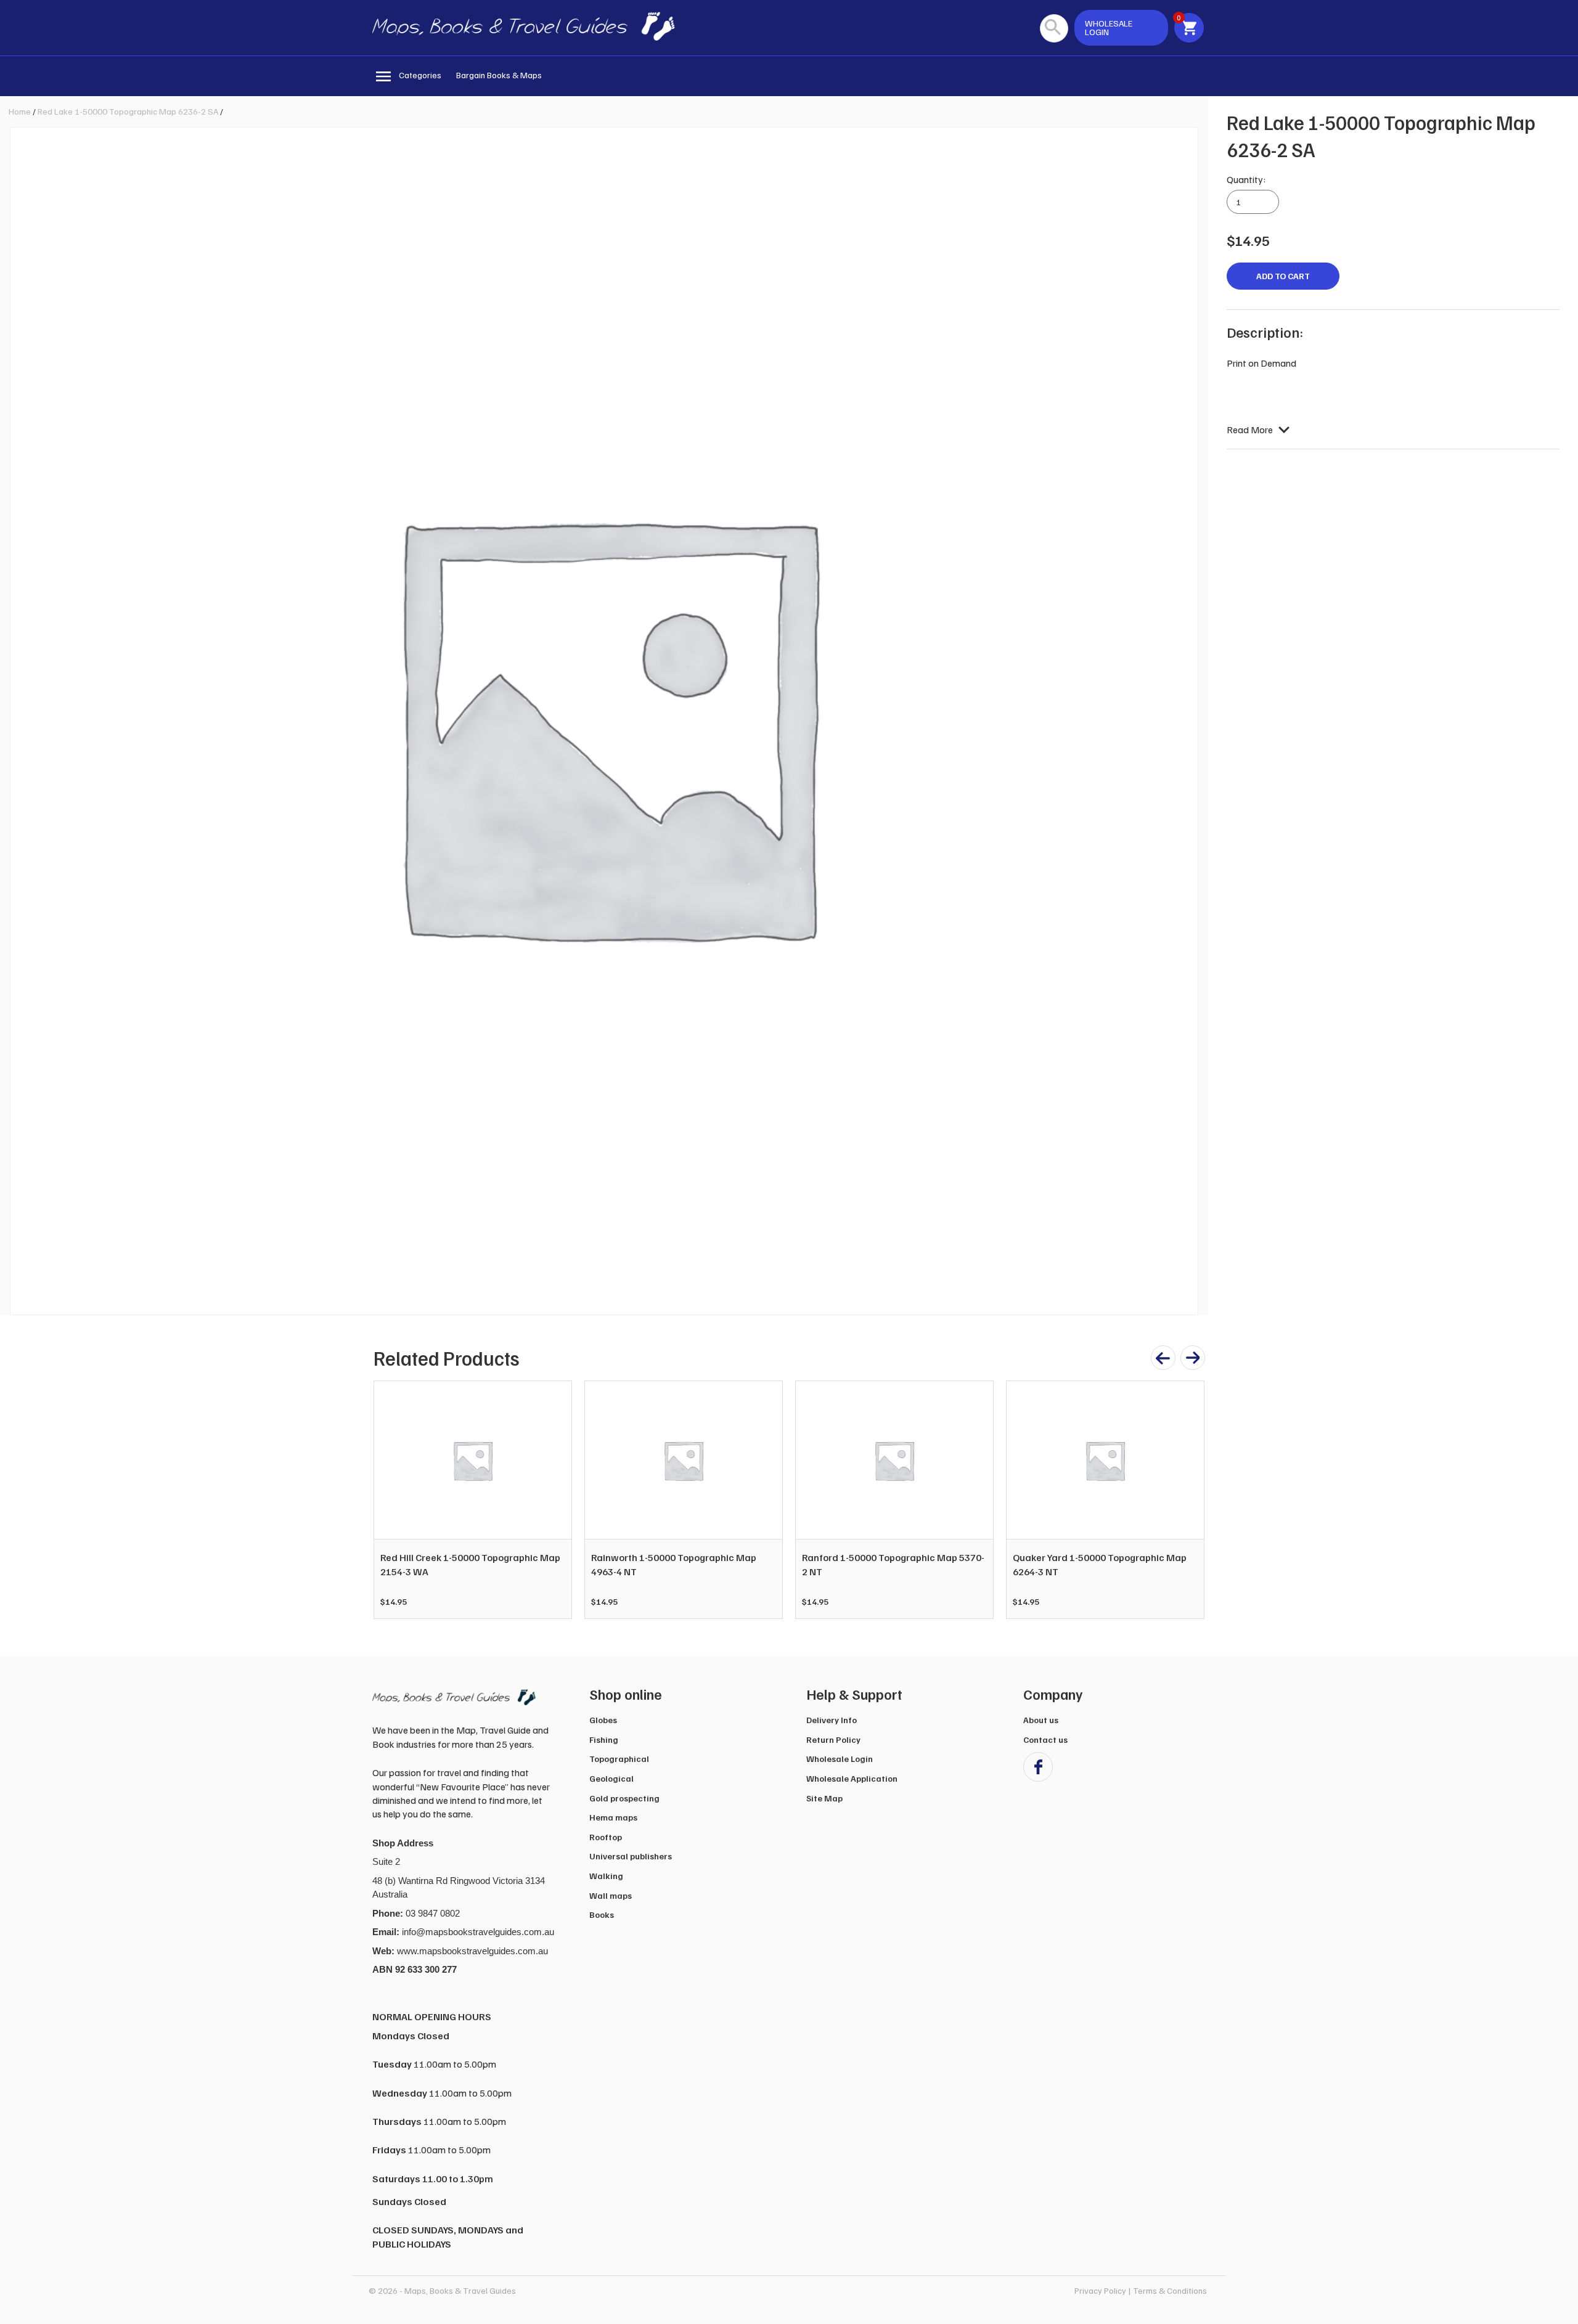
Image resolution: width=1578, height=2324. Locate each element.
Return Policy (833, 1739)
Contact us (1045, 1739)
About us (1041, 1720)
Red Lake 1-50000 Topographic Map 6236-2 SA (128, 111)
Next (1188, 1500)
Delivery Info (832, 1720)
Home (20, 111)
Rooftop (606, 1837)
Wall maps (611, 1895)
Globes (603, 1720)
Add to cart (1283, 276)
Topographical (619, 1759)
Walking (606, 1876)
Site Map (824, 1798)
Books (602, 1914)
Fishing (604, 1739)
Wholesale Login (840, 1759)
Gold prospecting (624, 1798)
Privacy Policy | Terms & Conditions (1141, 2290)
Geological (611, 1778)
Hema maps (613, 1817)
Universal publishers (631, 1856)
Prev (390, 1500)
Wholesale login (1109, 27)
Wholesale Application (852, 1778)
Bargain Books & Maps (499, 75)
